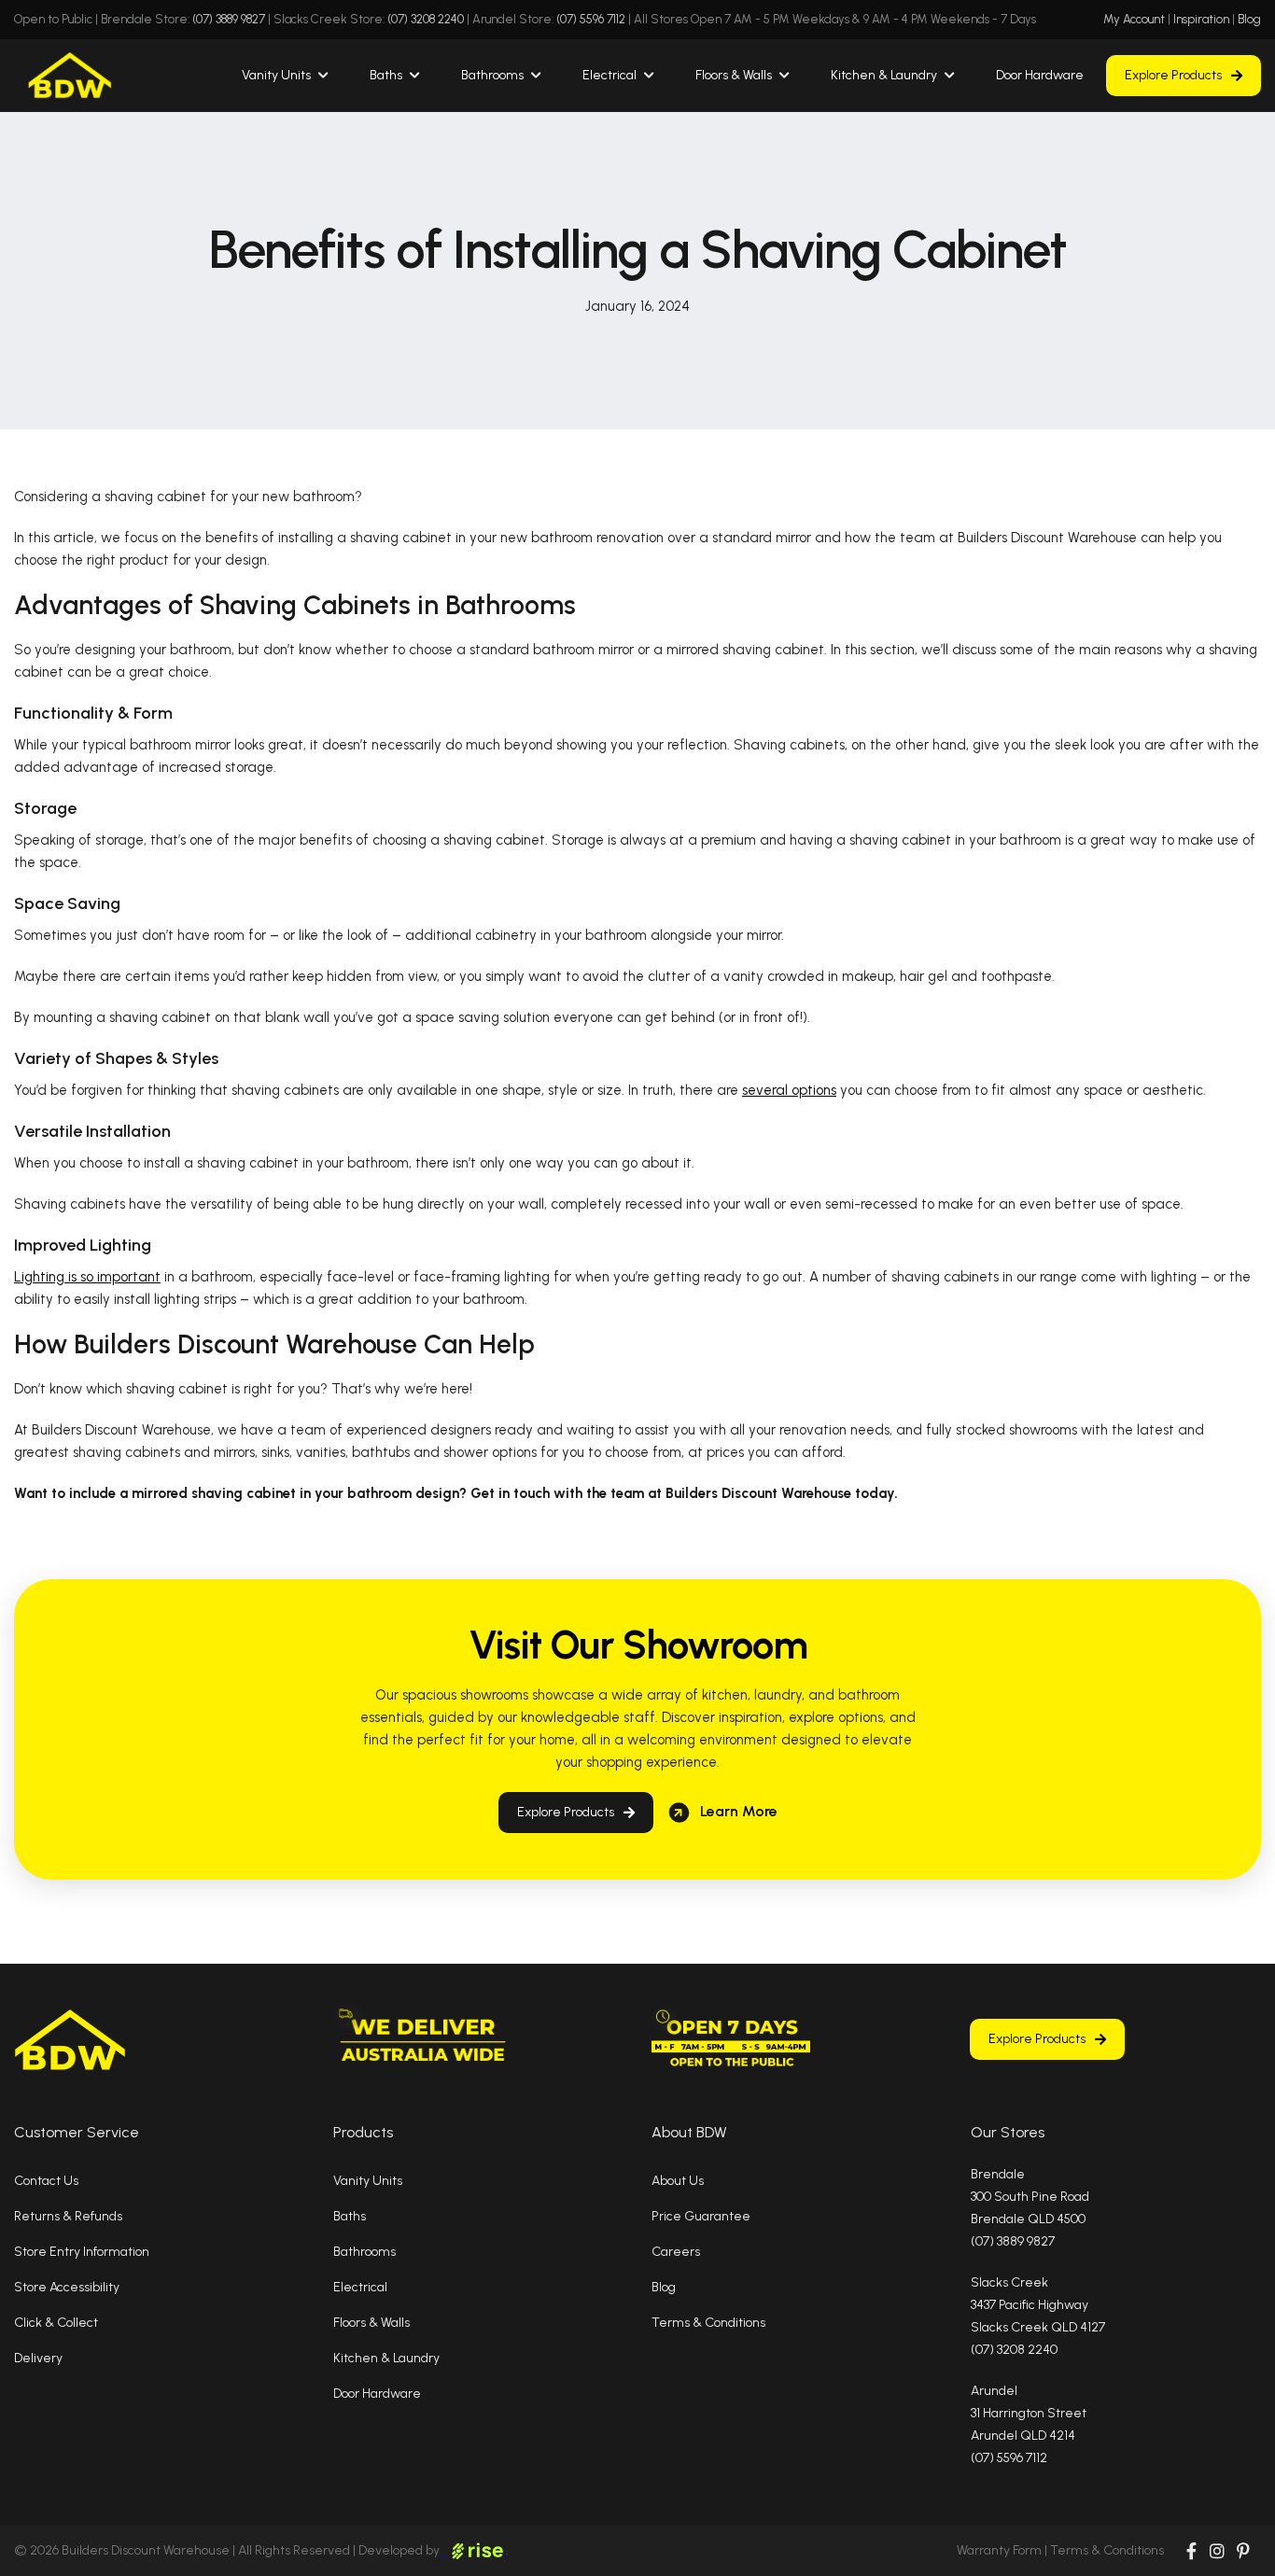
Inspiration (1201, 19)
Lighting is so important (87, 1277)
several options (789, 1090)
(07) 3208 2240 (426, 19)
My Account (1134, 19)
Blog (1249, 19)
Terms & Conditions (1107, 2550)
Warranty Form (999, 2550)
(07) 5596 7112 (591, 19)
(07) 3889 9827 (229, 19)
